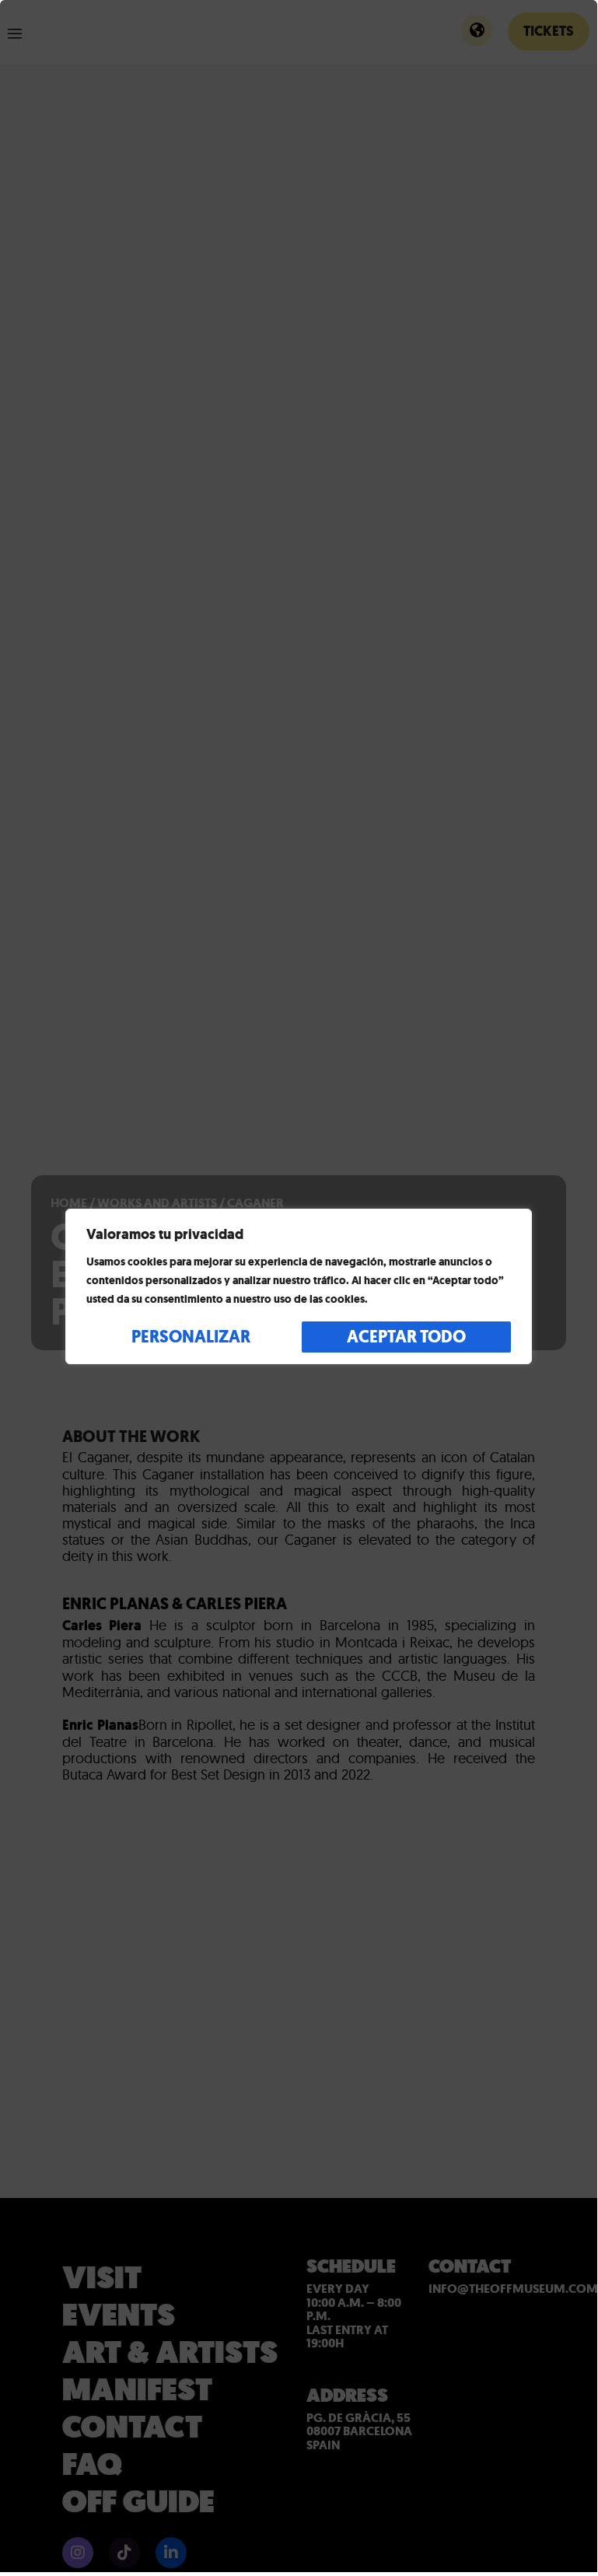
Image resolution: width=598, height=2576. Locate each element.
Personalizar (191, 1337)
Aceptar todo (406, 1337)
